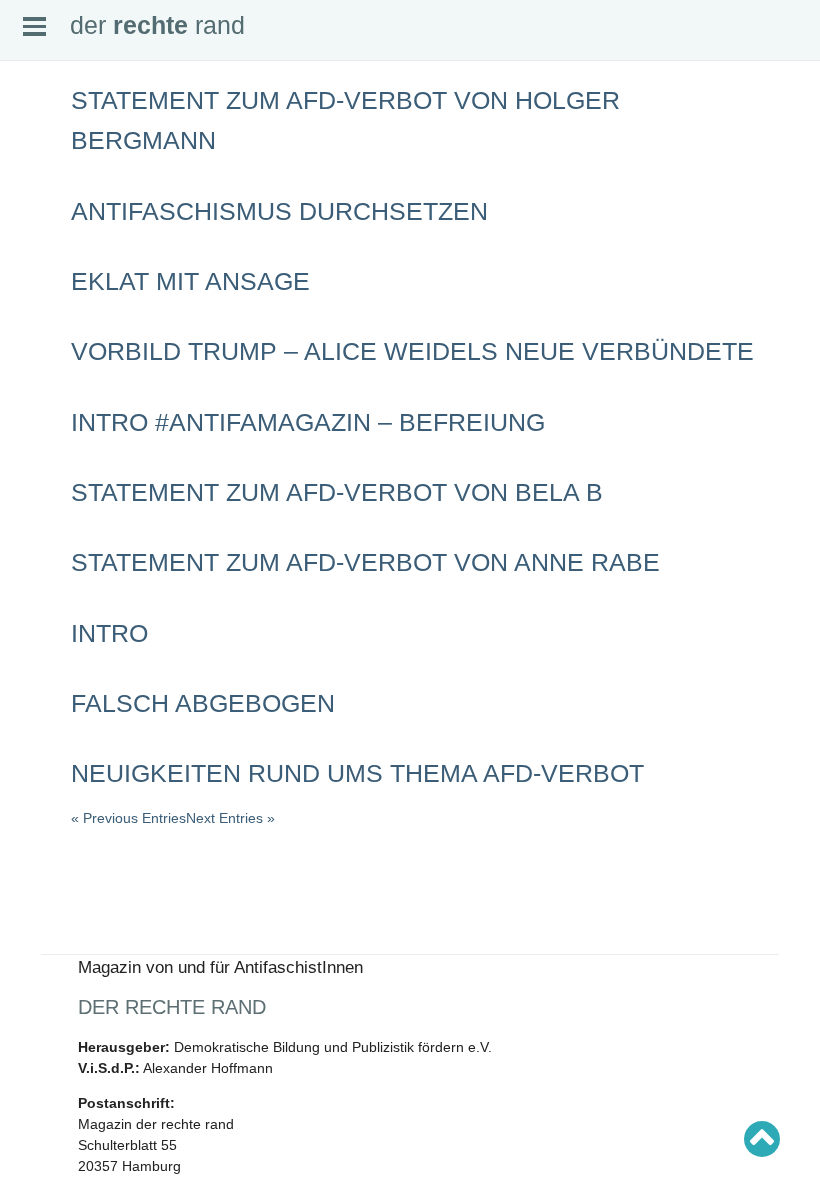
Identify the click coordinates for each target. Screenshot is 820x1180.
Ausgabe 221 (52, 517)
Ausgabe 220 (52, 533)
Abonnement (50, 219)
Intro (109, 633)
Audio (33, 203)
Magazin (40, 187)
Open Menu (35, 26)
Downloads (47, 234)
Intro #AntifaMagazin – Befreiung (308, 422)
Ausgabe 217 (52, 580)
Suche (35, 171)
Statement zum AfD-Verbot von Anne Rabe (365, 562)
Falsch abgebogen (203, 703)
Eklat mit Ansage (190, 281)
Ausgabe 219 (52, 548)
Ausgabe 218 (52, 564)
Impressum (47, 250)
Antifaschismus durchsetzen (279, 211)
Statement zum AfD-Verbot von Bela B (337, 492)
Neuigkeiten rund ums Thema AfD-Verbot (357, 773)
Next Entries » (230, 818)
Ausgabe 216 (52, 595)
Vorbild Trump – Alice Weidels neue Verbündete (412, 351)
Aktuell (36, 156)
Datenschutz (51, 266)
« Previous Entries (128, 818)
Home (34, 140)
